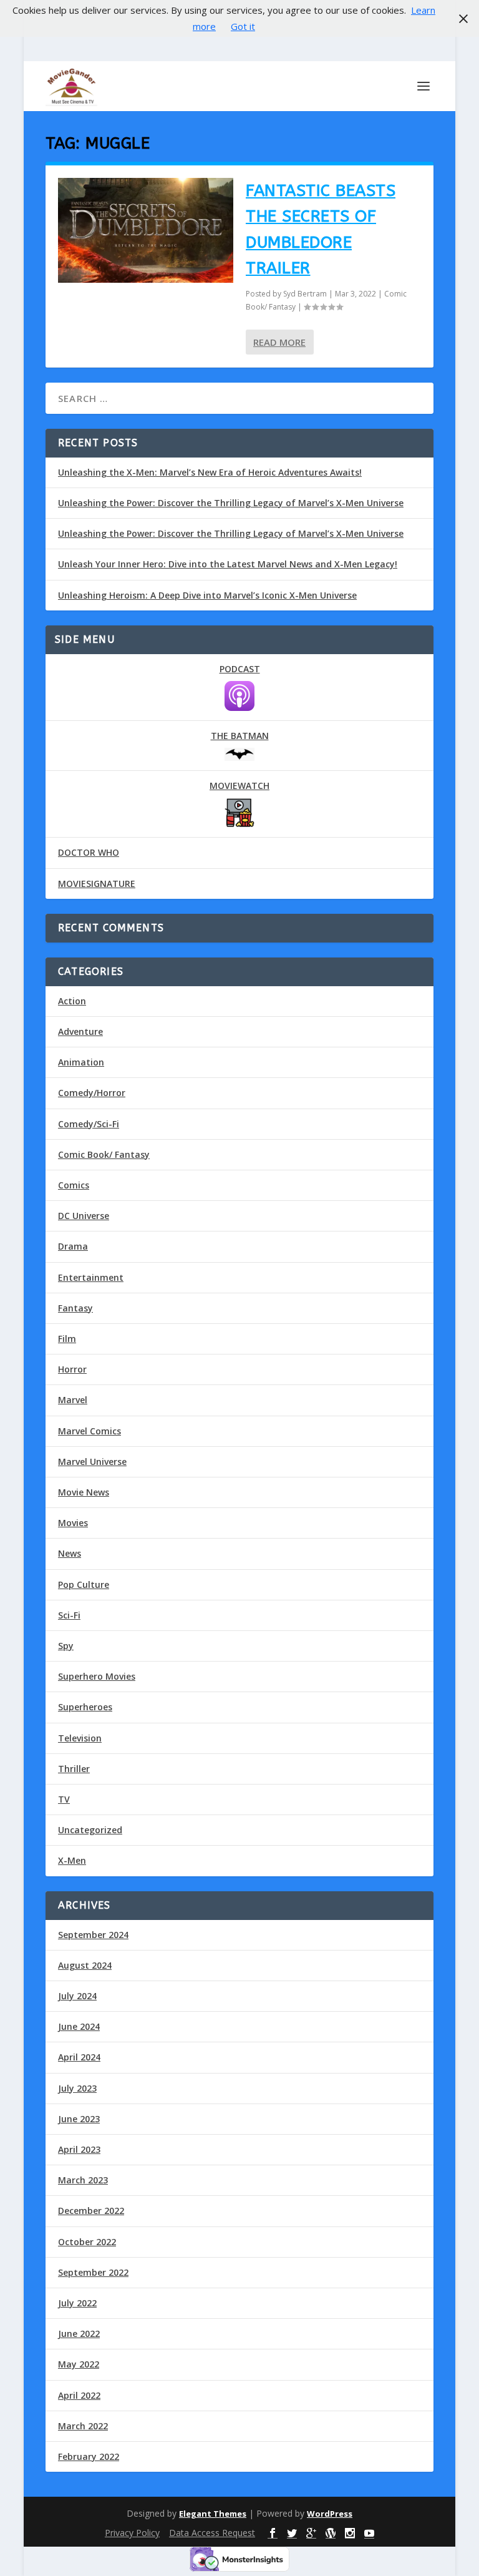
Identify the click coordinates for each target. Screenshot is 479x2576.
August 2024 (85, 1965)
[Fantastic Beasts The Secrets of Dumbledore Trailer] (146, 231)
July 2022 (77, 2303)
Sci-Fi (69, 1615)
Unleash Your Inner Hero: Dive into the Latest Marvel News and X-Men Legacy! (228, 564)
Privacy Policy (132, 2533)
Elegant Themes (213, 2514)
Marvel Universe (92, 1462)
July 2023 (77, 2088)
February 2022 (89, 2456)
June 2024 (79, 2026)
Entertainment (91, 1277)
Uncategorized (90, 1830)
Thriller (74, 1769)
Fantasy (75, 1308)
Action (72, 1001)
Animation (81, 1062)
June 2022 (79, 2334)
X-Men (72, 1860)
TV (64, 1799)
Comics (74, 1185)
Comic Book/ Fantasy (104, 1154)
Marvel (73, 1400)
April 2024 (79, 2057)
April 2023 (79, 2149)
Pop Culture (84, 1584)
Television (80, 1738)
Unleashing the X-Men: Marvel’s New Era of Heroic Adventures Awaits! (210, 472)
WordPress (330, 2514)
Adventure (80, 1031)
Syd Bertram (305, 294)
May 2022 (79, 2364)
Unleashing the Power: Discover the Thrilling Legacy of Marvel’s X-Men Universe (231, 503)
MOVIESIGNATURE (97, 884)
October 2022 (87, 2242)
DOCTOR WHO (89, 852)
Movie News (84, 1492)
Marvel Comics (90, 1431)
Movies (73, 1523)
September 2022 (93, 2272)
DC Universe (84, 1216)
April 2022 (79, 2395)
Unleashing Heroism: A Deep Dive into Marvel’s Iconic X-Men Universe (207, 595)
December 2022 (91, 2211)
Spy (66, 1646)
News (70, 1553)
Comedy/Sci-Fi (89, 1124)
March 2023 (83, 2180)
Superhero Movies (97, 1676)
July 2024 (77, 1996)
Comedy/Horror (92, 1093)
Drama (73, 1246)
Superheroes (85, 1707)
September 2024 (93, 1935)
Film (67, 1339)
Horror (72, 1369)
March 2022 (83, 2426)
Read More (279, 342)
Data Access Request (212, 2533)
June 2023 (79, 2119)
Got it (243, 26)
